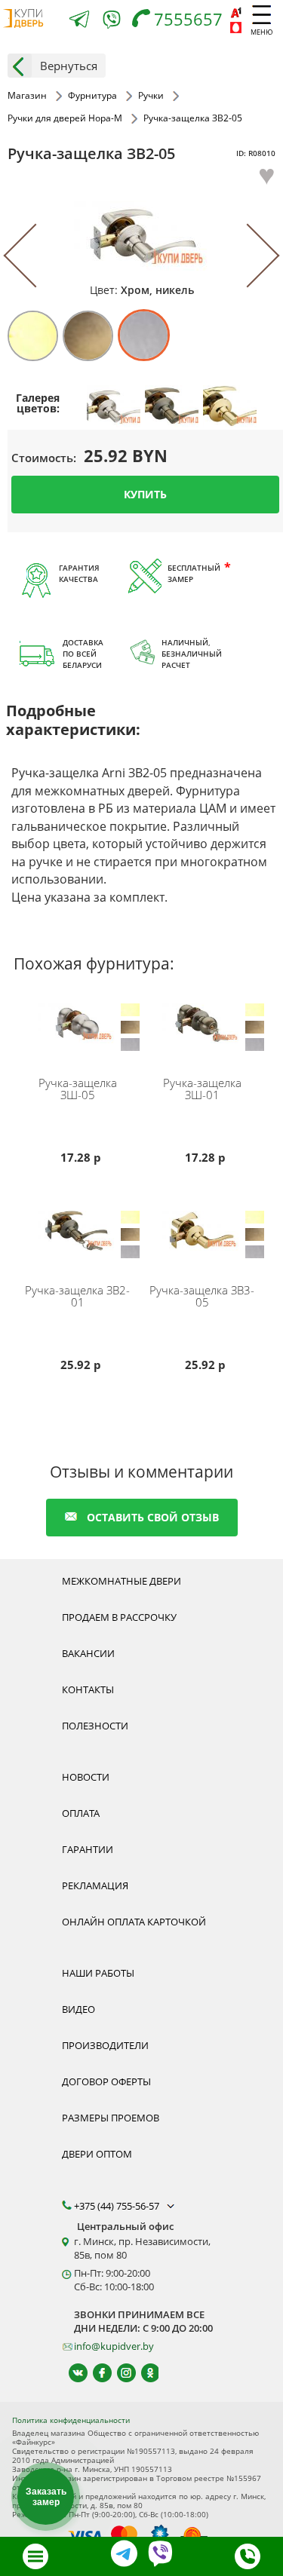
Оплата (81, 1813)
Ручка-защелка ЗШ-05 (78, 1089)
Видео (78, 2009)
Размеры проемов (111, 2118)
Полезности (95, 1726)
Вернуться (69, 66)
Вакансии (88, 1653)
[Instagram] (120, 2373)
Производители (105, 2045)
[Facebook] (95, 2373)
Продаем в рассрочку (119, 1617)
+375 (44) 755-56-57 (118, 2206)
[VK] (71, 2373)
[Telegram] (79, 21)
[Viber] (112, 22)
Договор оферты (106, 2081)
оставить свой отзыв (153, 1517)
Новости (86, 1777)
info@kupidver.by (114, 2346)
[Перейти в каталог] (35, 2556)
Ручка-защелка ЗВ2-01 (77, 1296)
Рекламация (95, 1885)
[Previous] (36, 256)
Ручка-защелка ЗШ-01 (202, 1089)
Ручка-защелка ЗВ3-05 (202, 1296)
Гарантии (88, 1849)
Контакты (88, 1689)
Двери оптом (97, 2154)
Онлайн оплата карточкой (134, 1922)
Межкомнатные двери (122, 1581)
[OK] (144, 2373)
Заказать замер (46, 2497)
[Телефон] (248, 2556)
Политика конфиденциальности (71, 2420)
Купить (145, 494)
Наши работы (98, 1973)
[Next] (247, 256)
